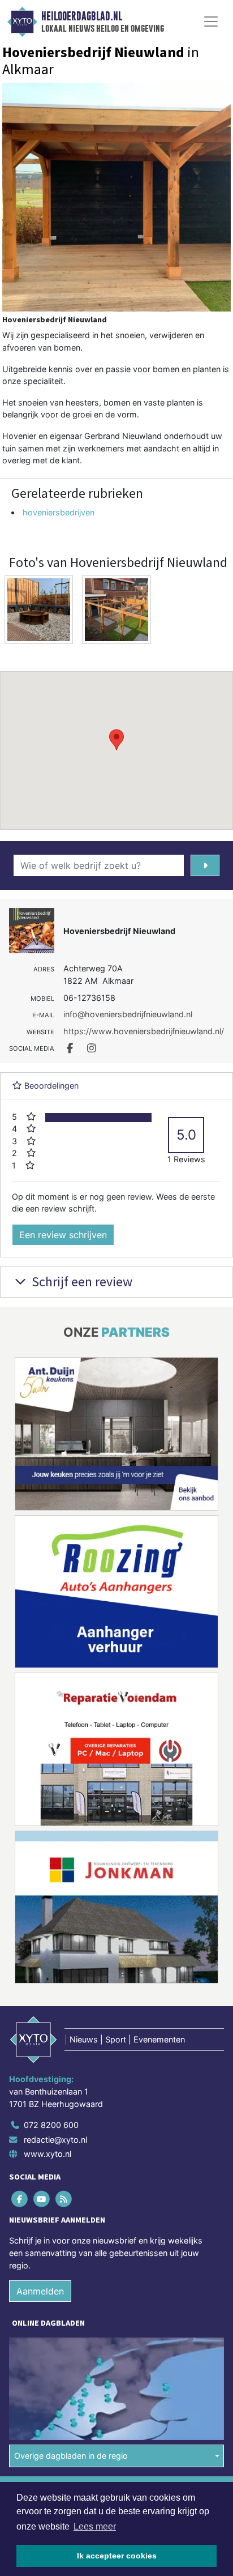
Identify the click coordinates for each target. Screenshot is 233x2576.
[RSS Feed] (64, 2199)
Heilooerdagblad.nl (82, 16)
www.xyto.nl (48, 2154)
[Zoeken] (205, 865)
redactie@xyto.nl (55, 2140)
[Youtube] (42, 2199)
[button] (116, 740)
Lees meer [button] (95, 2526)
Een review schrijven (63, 1235)
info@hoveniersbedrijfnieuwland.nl (128, 1014)
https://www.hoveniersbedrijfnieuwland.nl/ (144, 1031)
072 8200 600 (51, 2125)
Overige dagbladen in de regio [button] (71, 2456)
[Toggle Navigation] (211, 22)
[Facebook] (20, 2199)
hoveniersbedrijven (59, 512)
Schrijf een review (81, 1281)
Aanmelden (40, 2291)
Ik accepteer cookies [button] (117, 2556)
